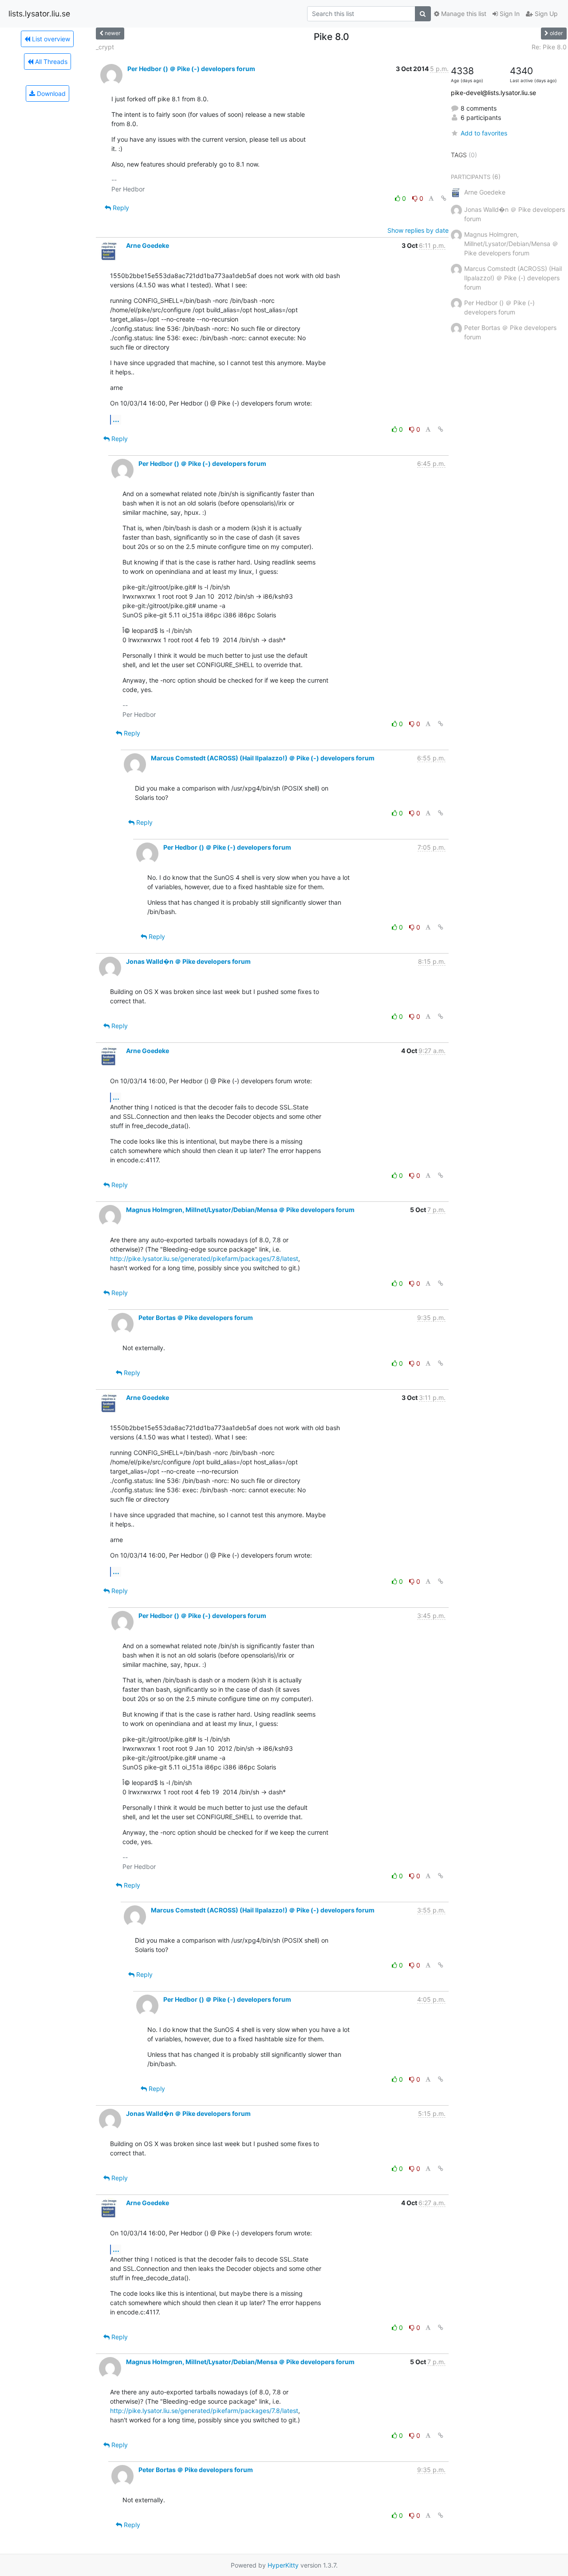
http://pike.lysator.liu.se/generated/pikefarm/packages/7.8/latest (204, 1258)
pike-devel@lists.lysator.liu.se (493, 93)
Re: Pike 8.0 (549, 47)
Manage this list (463, 14)
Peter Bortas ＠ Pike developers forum (196, 1318)
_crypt (105, 47)
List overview (50, 39)
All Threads (50, 62)
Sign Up (545, 14)
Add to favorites (484, 133)
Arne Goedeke (148, 245)
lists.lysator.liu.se (39, 14)
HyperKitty (283, 2565)
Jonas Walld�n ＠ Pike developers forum (188, 961)
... (116, 419)
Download (50, 93)
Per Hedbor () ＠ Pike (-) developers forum (191, 69)
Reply (120, 208)
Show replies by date (418, 230)
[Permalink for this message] (444, 198)
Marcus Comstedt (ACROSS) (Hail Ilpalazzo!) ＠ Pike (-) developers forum (263, 758)
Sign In (509, 14)
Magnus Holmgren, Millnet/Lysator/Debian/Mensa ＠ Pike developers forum (240, 1210)
